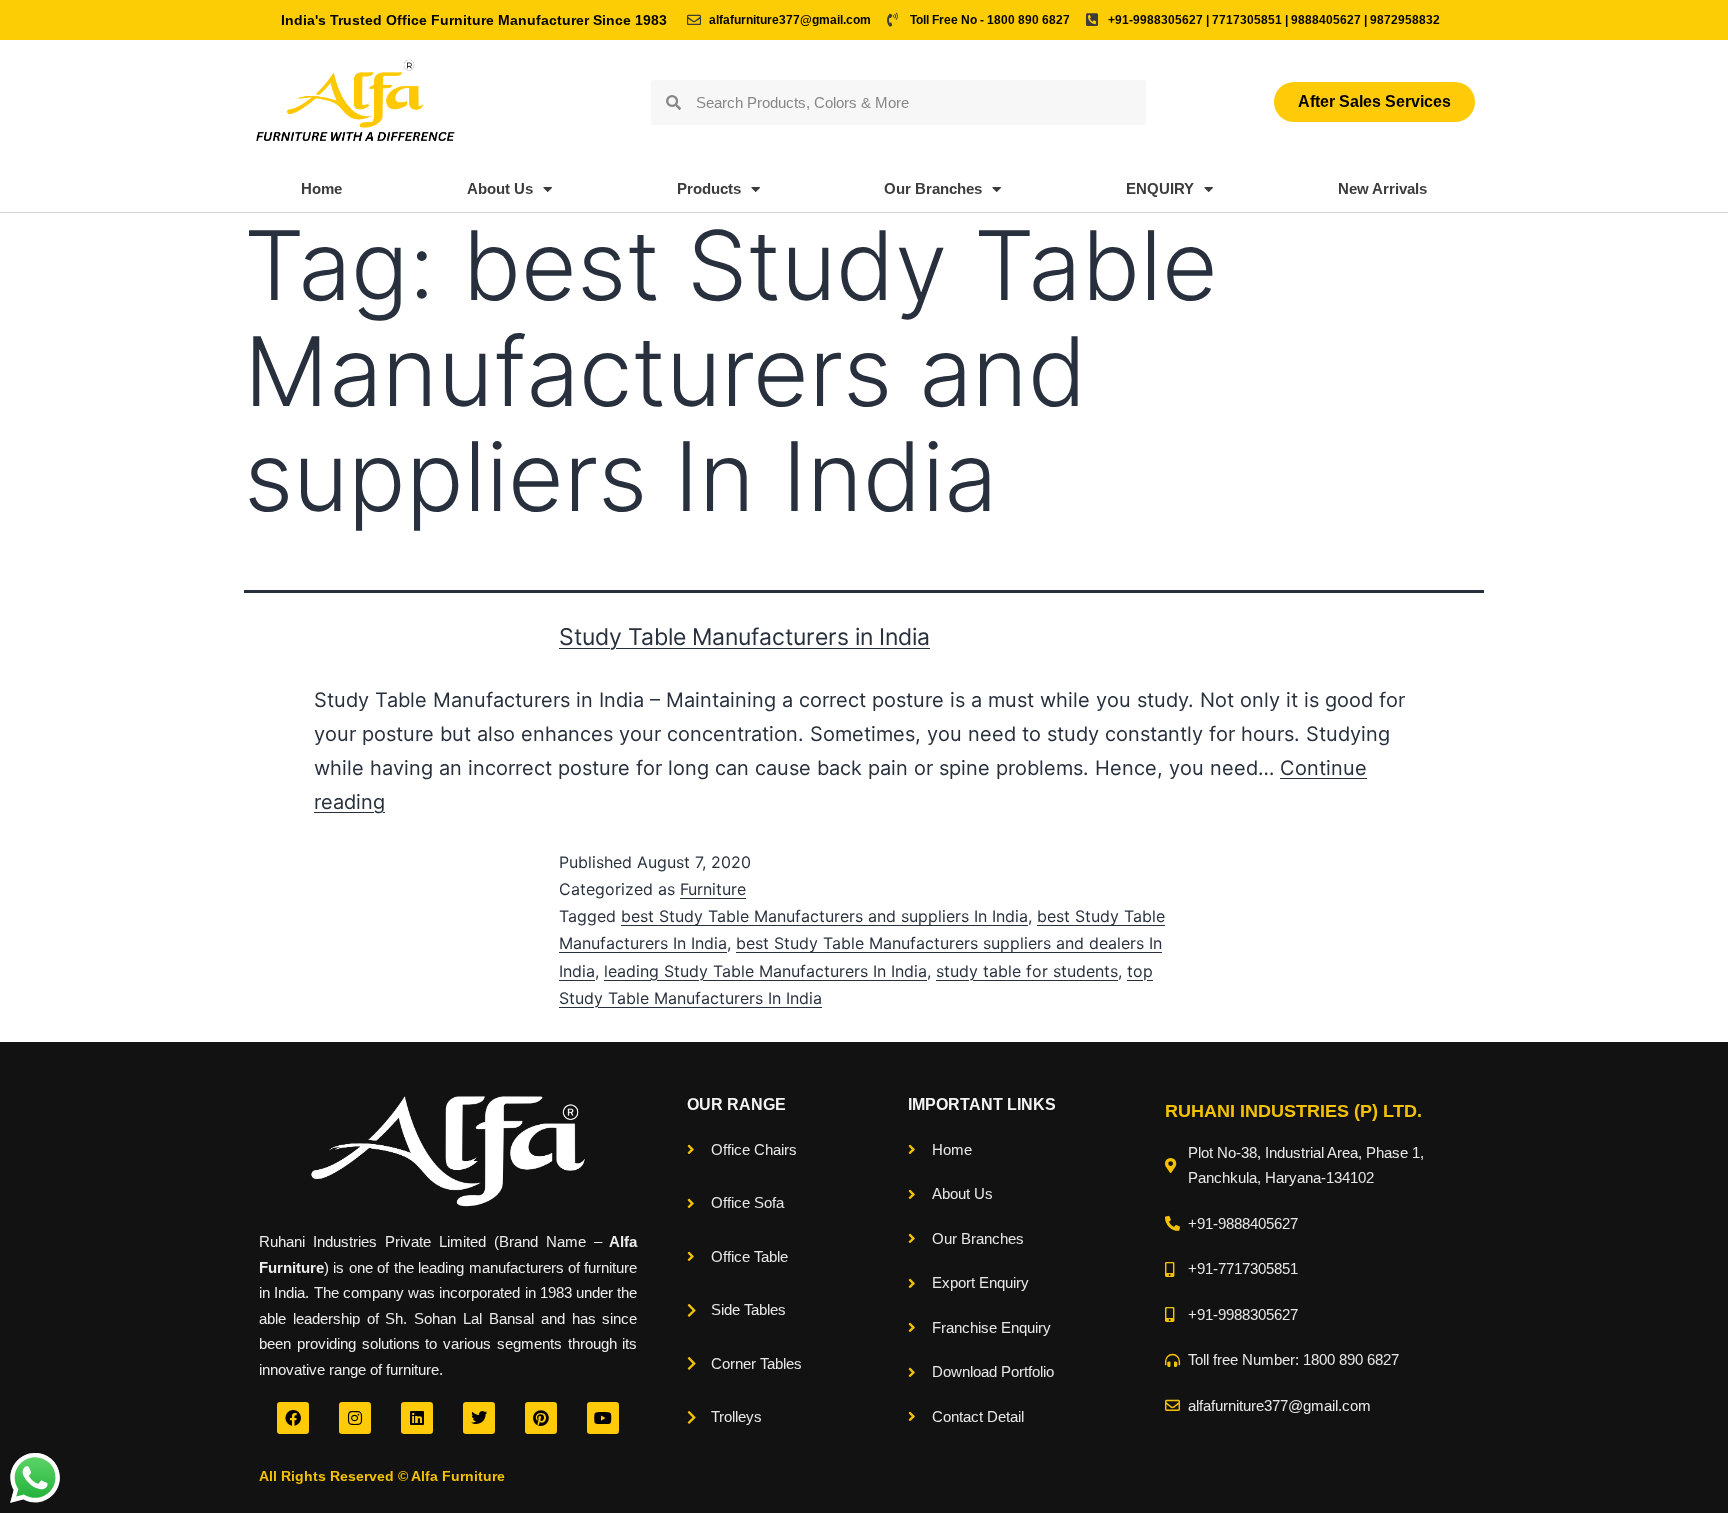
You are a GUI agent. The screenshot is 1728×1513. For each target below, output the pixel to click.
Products (709, 188)
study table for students (1027, 971)
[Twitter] (479, 1418)
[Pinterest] (541, 1418)
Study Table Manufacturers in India (744, 637)
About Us (500, 188)
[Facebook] (293, 1418)
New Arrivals (1382, 188)
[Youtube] (603, 1418)
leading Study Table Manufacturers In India (765, 971)
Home (321, 188)
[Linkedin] (417, 1418)
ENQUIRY (1160, 188)
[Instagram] (355, 1418)
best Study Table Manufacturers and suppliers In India (824, 916)
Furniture (713, 889)
